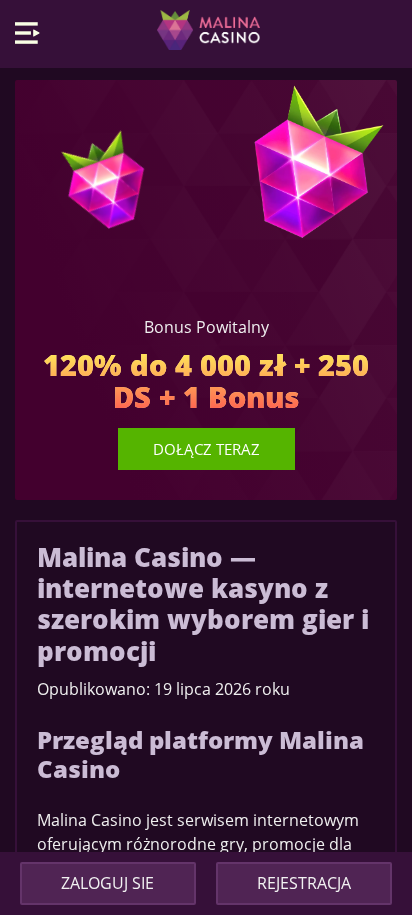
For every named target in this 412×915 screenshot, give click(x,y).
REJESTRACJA (304, 883)
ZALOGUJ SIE (107, 883)
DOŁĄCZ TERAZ (206, 449)
